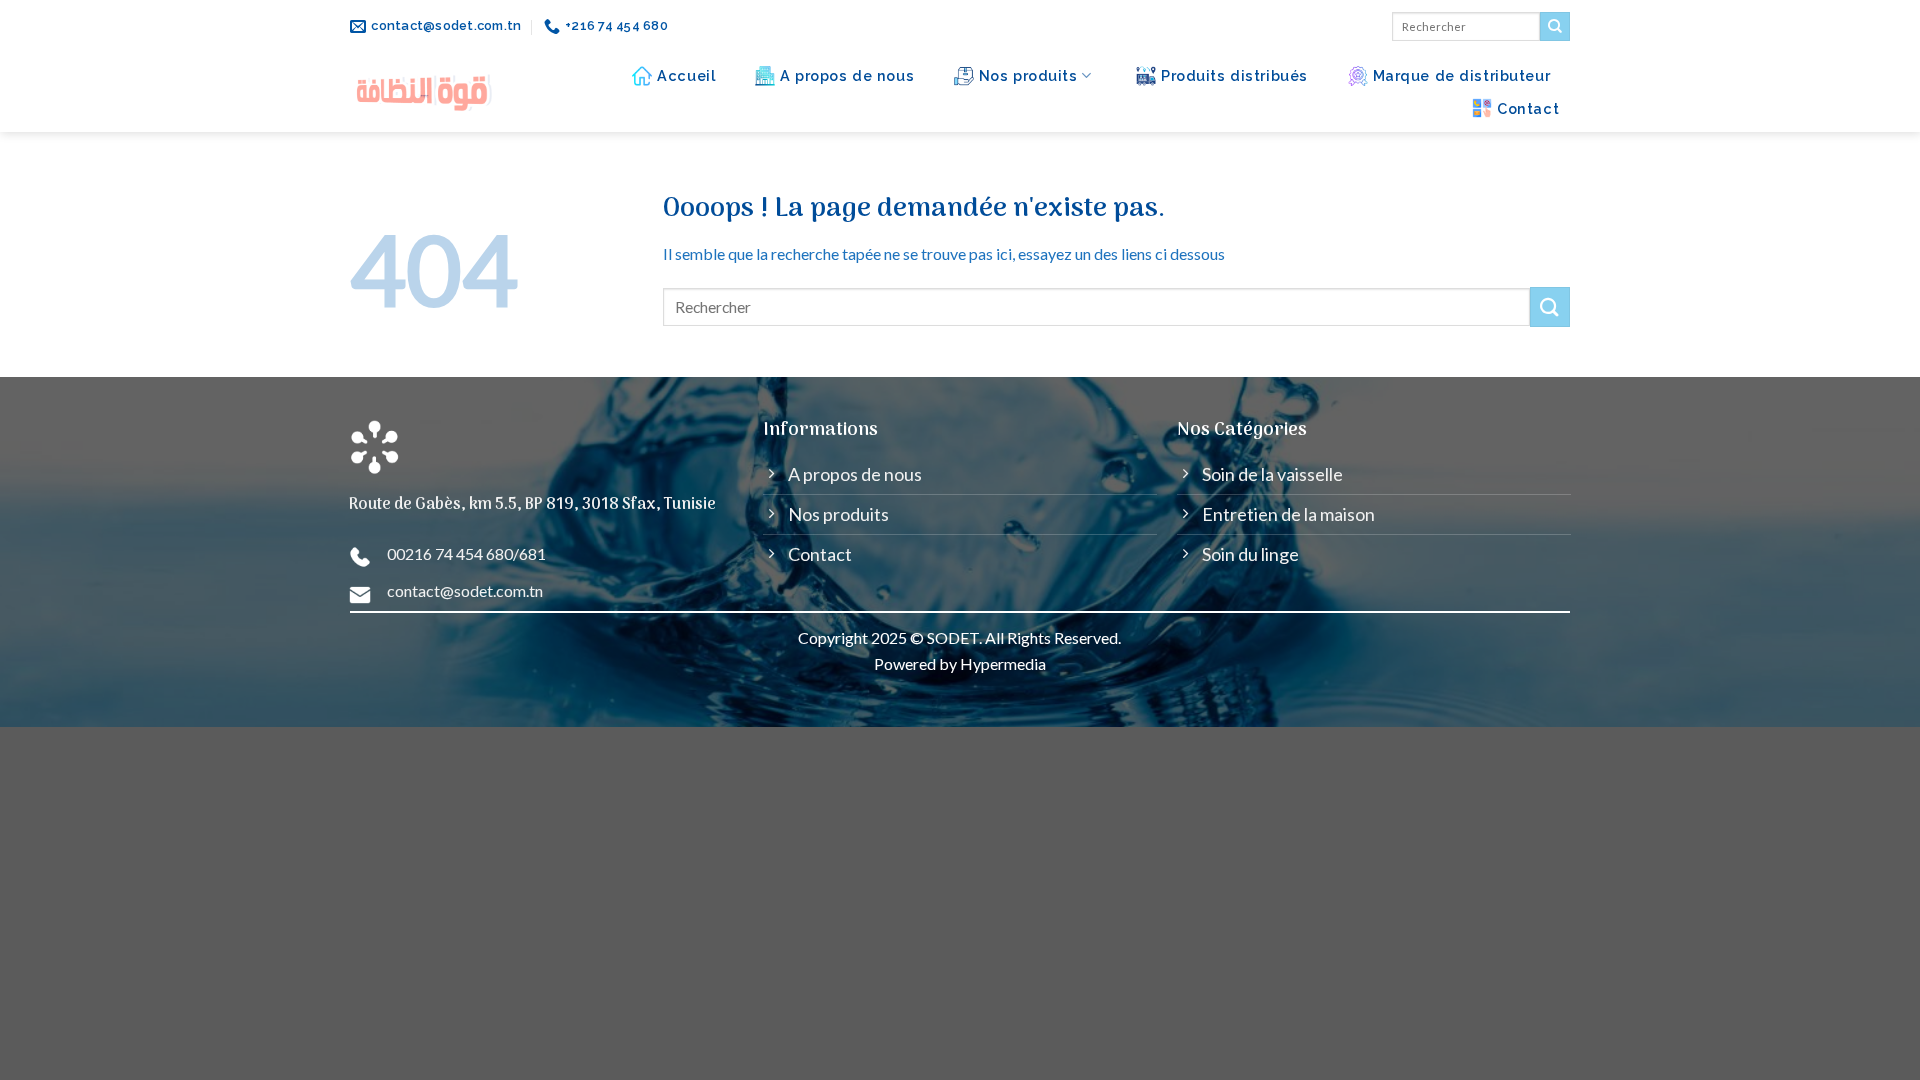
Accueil (686, 75)
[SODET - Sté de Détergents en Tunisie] (425, 92)
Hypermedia (1003, 663)
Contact (1528, 108)
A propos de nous (847, 75)
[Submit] (1555, 27)
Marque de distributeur (1462, 75)
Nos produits (1028, 75)
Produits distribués (1234, 75)
